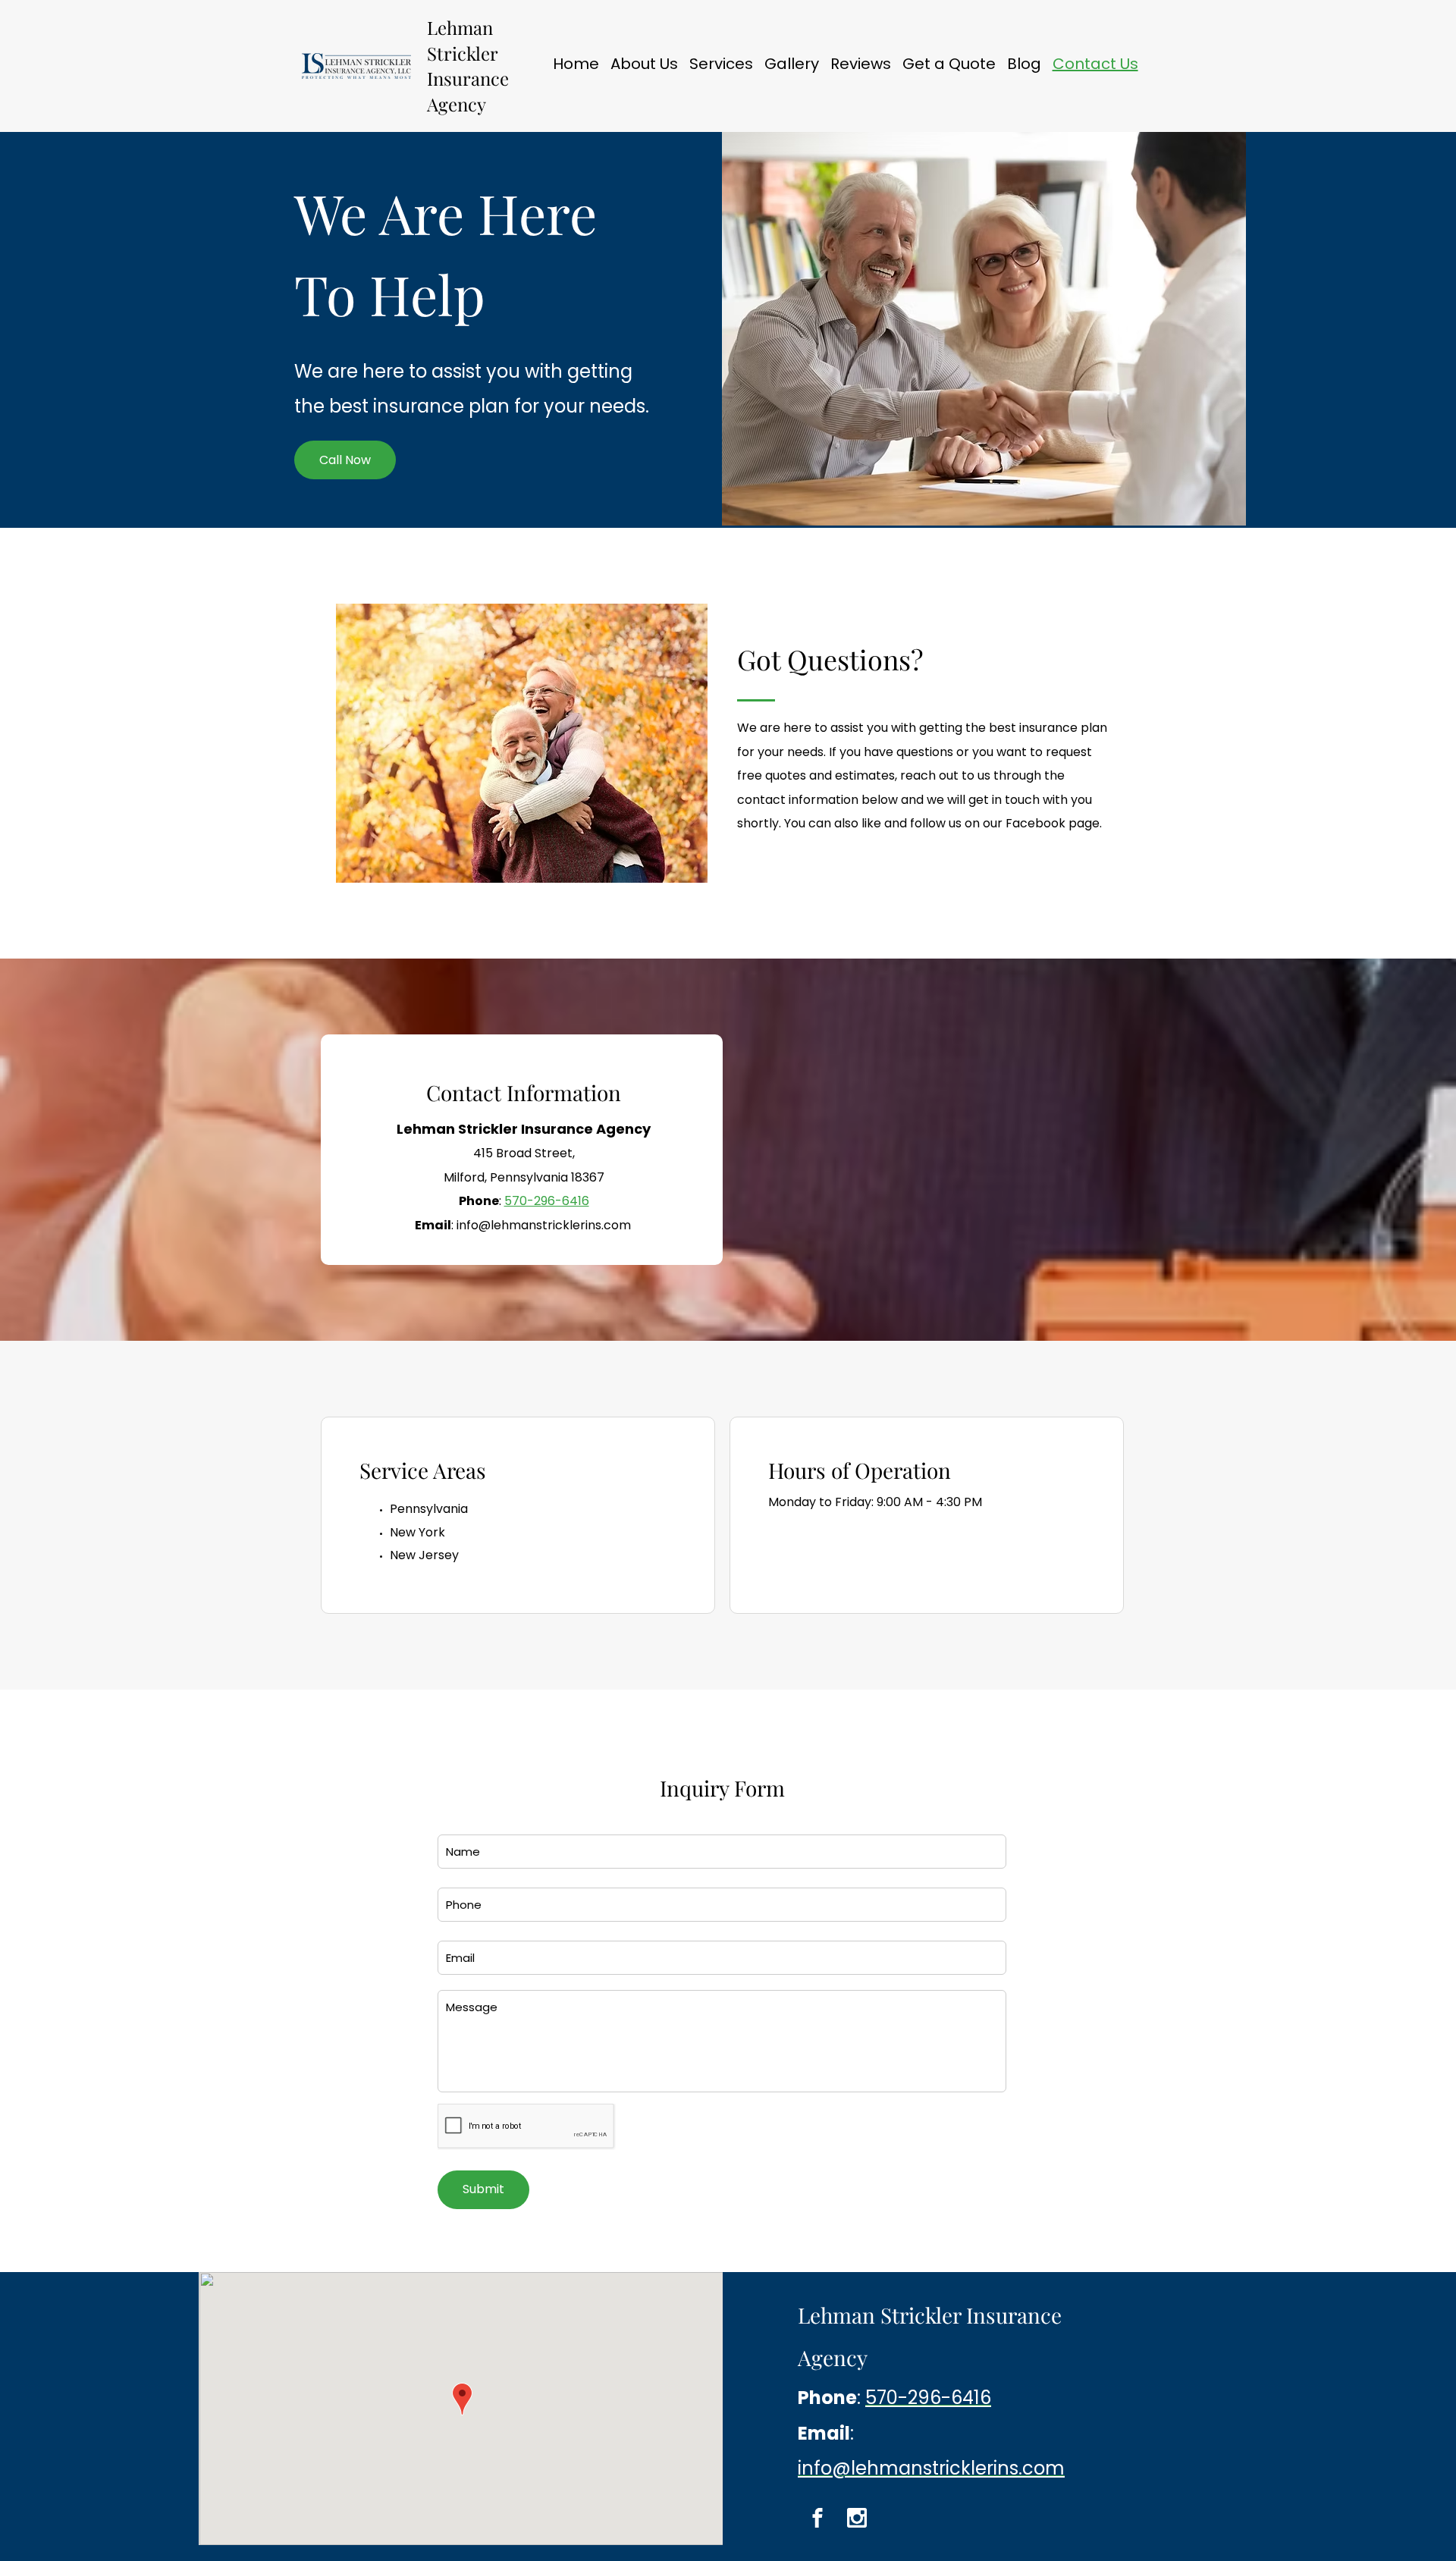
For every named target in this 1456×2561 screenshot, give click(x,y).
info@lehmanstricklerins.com (544, 1225)
